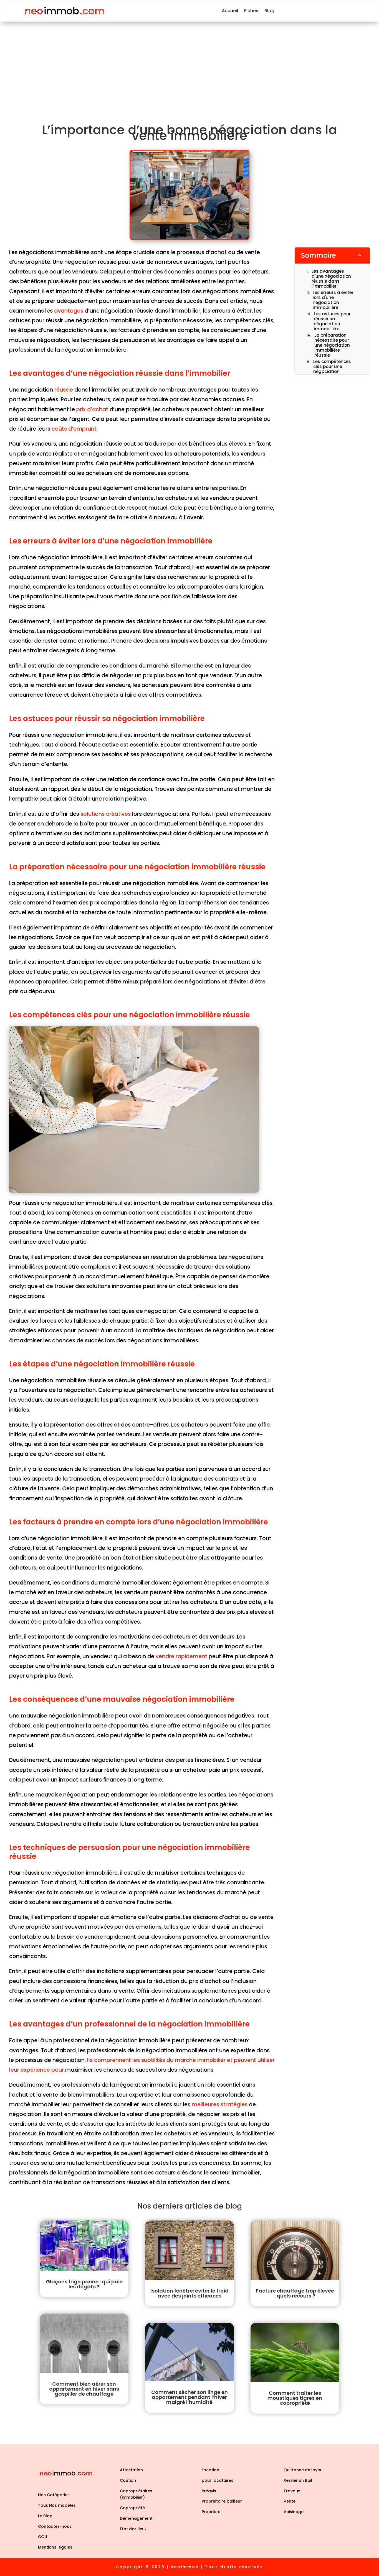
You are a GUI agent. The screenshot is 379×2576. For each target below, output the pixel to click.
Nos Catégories (54, 2495)
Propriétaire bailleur (222, 2501)
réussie (64, 390)
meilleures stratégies (220, 2104)
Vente (290, 2501)
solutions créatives (106, 814)
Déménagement (136, 2518)
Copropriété (132, 2508)
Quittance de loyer (303, 2470)
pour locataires (218, 2480)
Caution (128, 2480)
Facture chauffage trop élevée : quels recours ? (295, 2293)
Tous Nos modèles (57, 2505)
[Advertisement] (189, 63)
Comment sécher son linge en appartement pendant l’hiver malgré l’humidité (189, 2397)
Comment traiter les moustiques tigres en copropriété (295, 2398)
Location (210, 2470)
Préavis (209, 2491)
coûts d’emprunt (74, 429)
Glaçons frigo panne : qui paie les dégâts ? (84, 2284)
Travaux (292, 2491)
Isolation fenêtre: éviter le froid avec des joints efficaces (189, 2293)
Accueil (230, 11)
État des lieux (133, 2529)
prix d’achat (92, 409)
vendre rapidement (181, 1656)
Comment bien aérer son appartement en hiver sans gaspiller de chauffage (84, 2389)
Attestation (131, 2470)
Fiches (251, 11)
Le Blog (45, 2516)
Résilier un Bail (298, 2480)
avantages (69, 311)
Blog (269, 11)
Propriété (211, 2512)
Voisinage (294, 2512)
